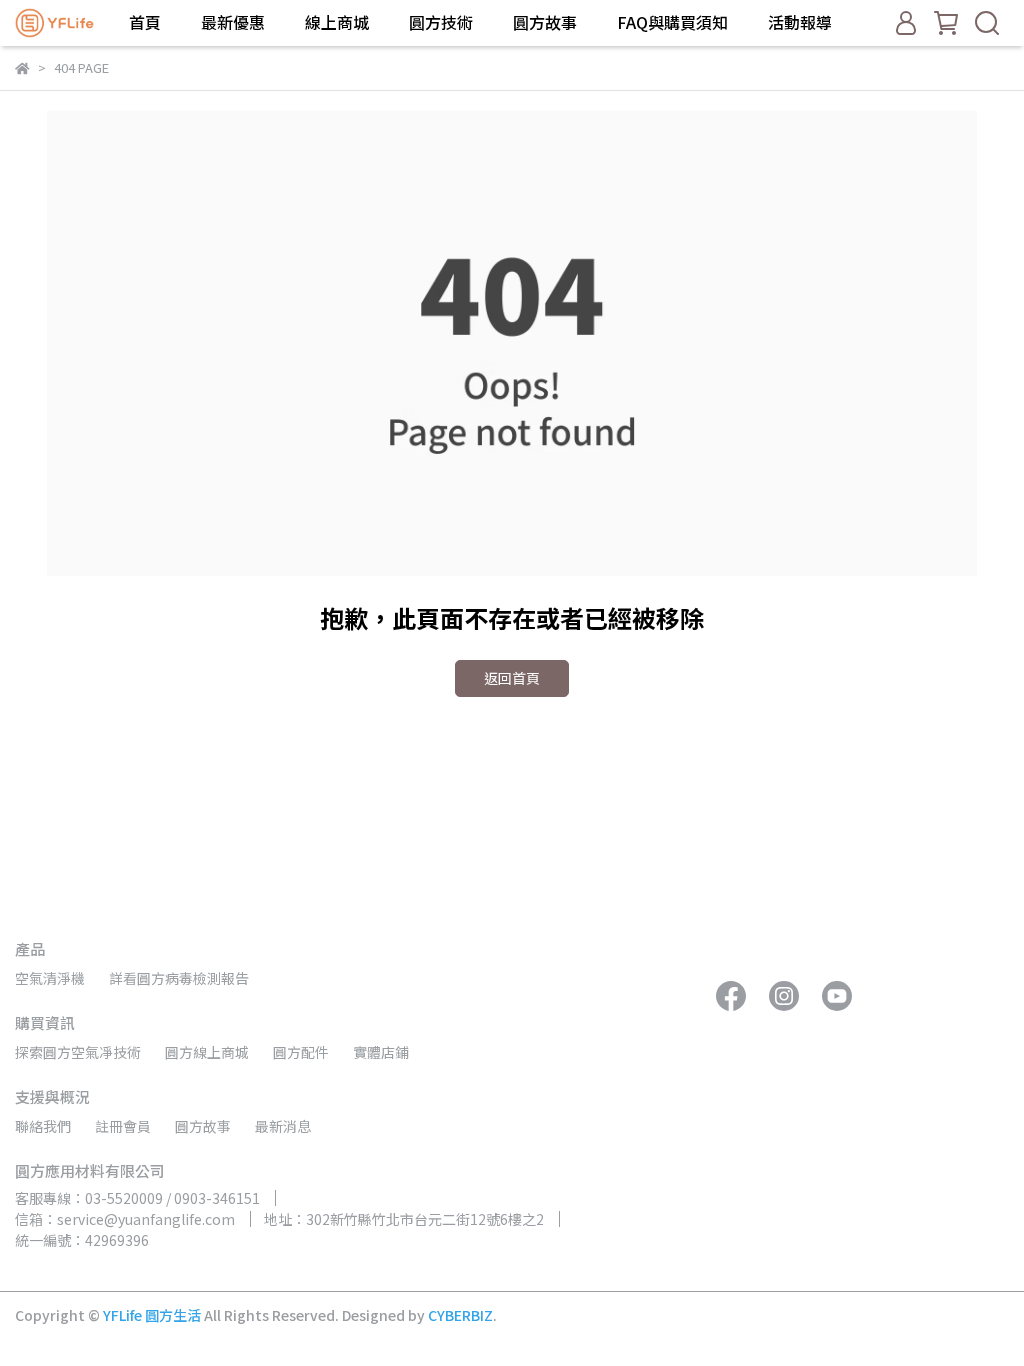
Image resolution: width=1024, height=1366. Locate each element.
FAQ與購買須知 (672, 22)
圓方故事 (545, 22)
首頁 (145, 22)
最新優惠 (233, 22)
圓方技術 (441, 22)
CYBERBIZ (460, 1315)
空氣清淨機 (50, 978)
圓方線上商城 (207, 1052)
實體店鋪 (381, 1052)
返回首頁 (512, 678)
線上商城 (337, 22)
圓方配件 (301, 1052)
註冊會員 (123, 1126)
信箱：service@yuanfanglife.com (125, 1219)
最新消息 (283, 1126)
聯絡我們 (43, 1126)
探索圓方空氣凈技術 (78, 1052)
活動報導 (800, 22)
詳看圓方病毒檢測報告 (179, 978)
